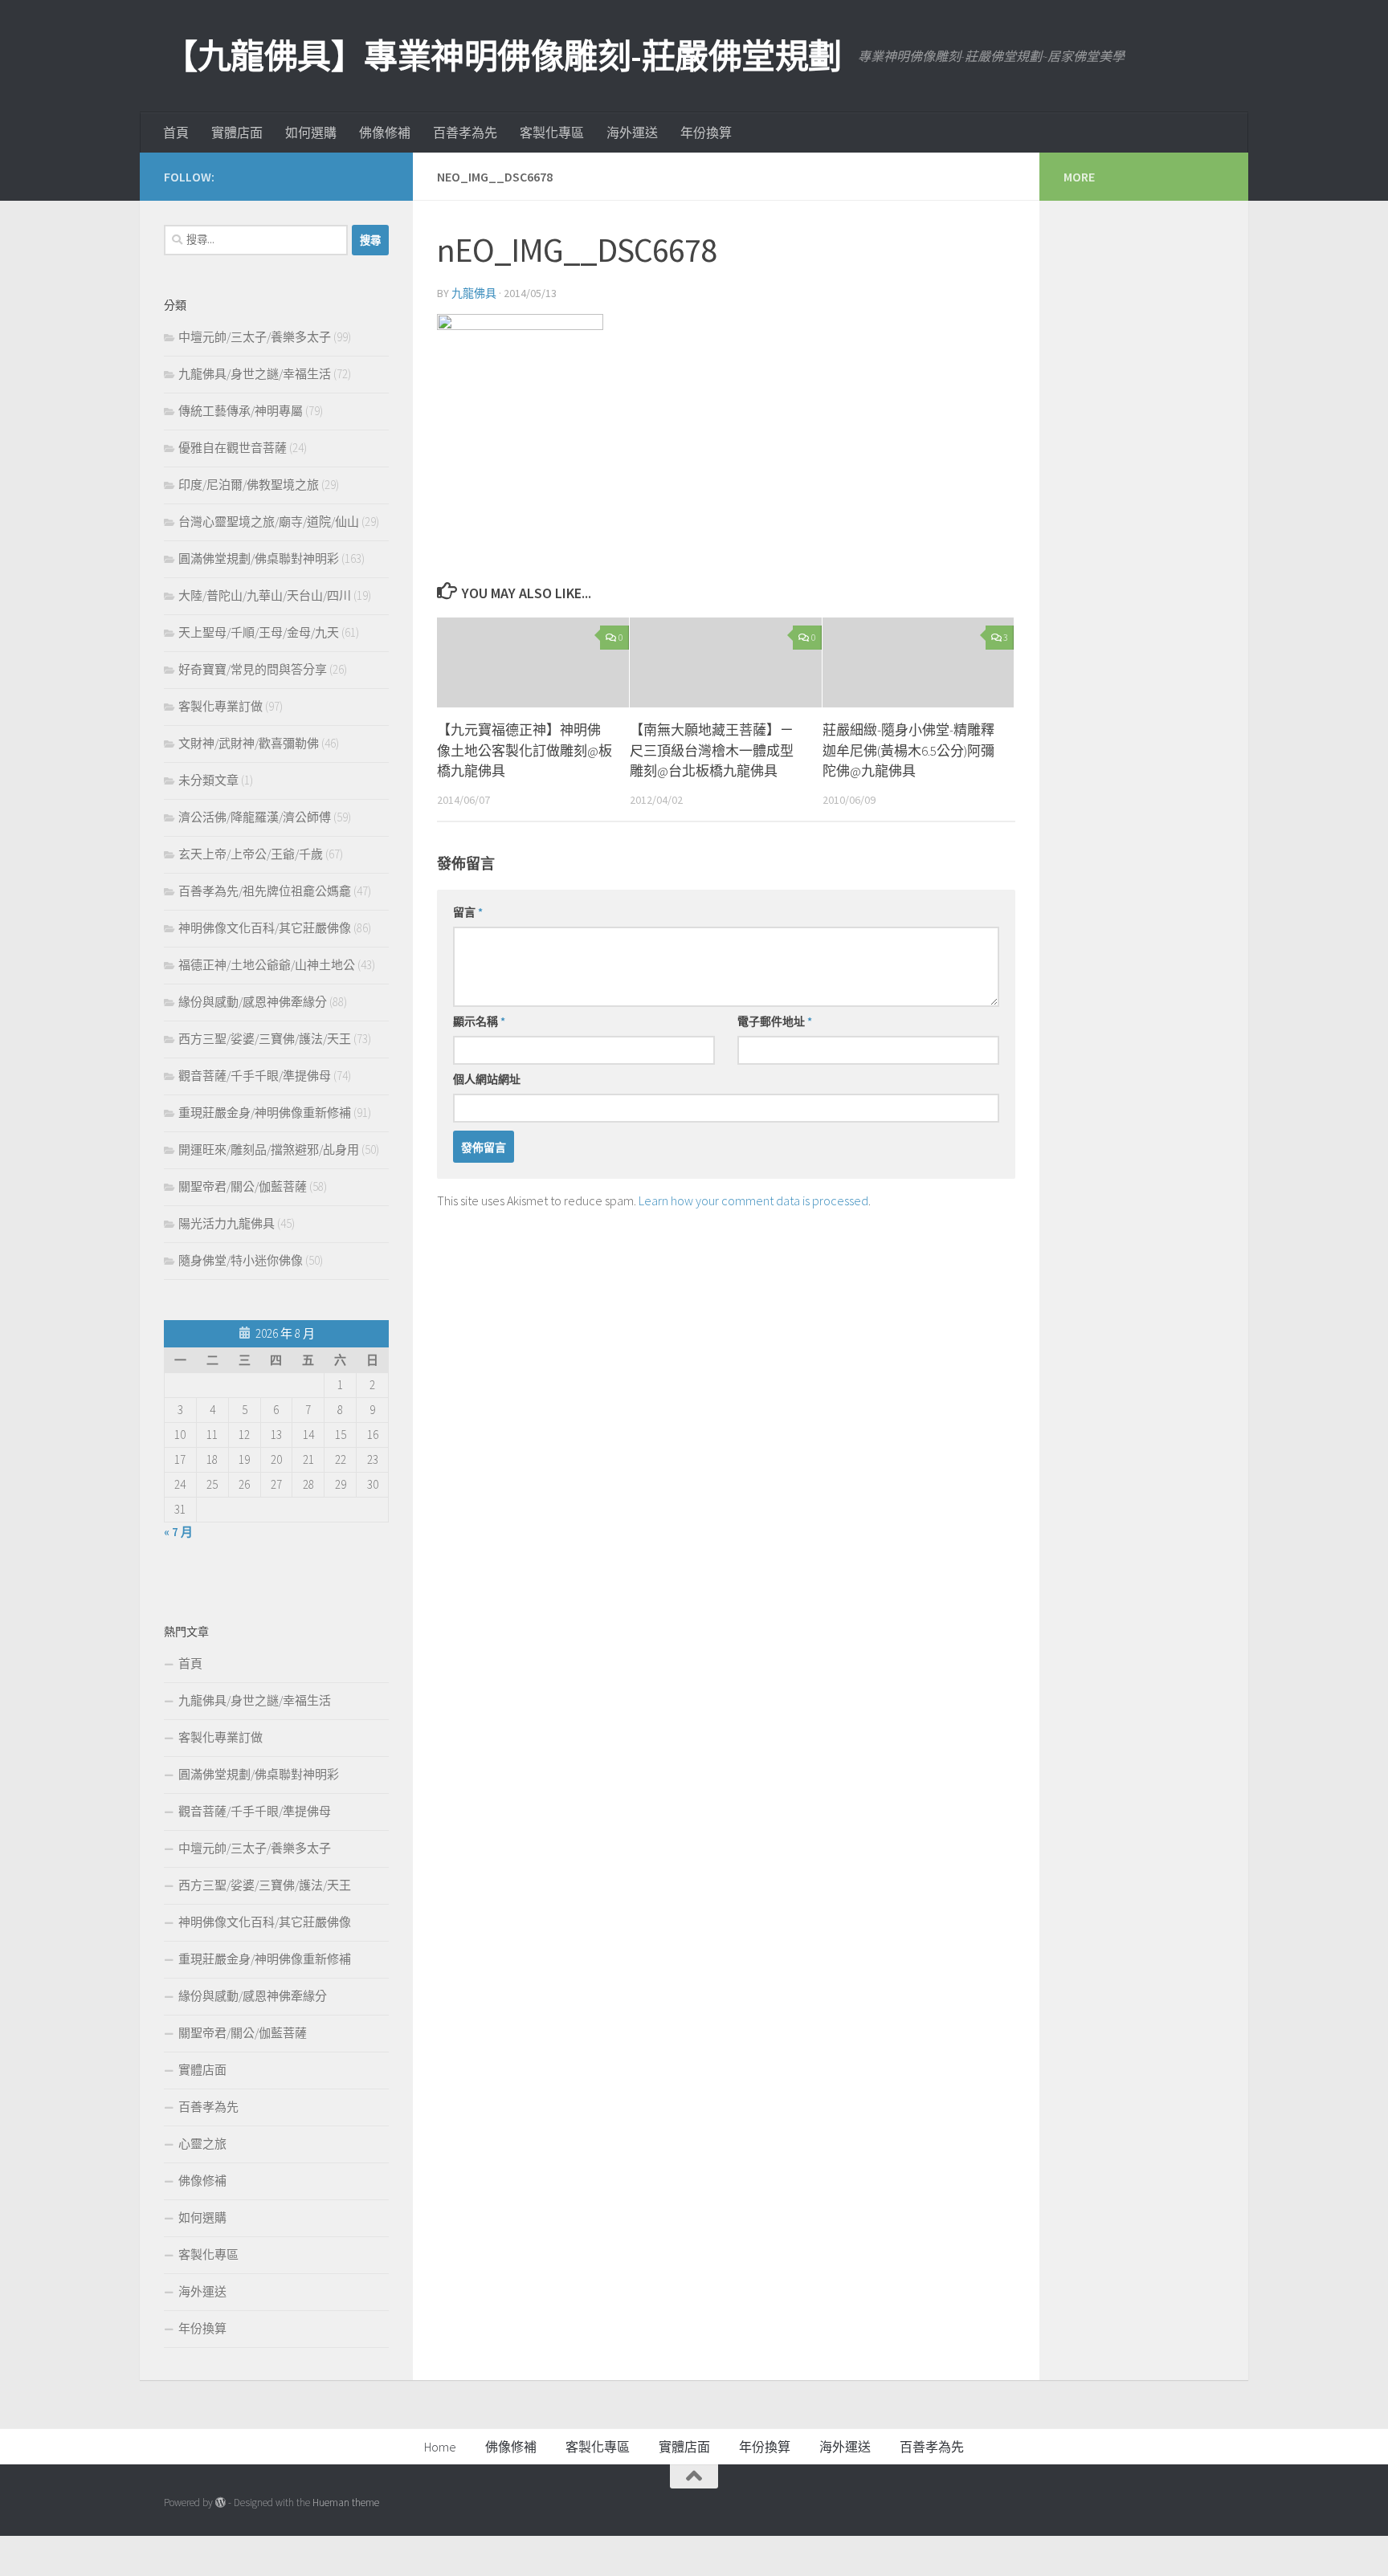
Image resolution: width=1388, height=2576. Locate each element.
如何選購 (311, 132)
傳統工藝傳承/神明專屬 (241, 411)
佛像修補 (385, 132)
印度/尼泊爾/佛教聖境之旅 (249, 485)
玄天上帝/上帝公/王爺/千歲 (251, 854)
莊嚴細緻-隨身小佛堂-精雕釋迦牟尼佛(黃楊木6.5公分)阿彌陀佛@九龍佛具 (908, 750)
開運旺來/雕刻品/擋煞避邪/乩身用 (269, 1149)
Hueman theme (346, 2503)
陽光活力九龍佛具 (227, 1223)
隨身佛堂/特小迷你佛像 (241, 1260)
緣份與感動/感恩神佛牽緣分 (253, 1002)
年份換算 (706, 132)
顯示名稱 (479, 1021)
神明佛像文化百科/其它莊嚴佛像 (265, 928)
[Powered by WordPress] (220, 2503)
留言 (468, 912)
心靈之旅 (202, 2144)
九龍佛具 (474, 293)
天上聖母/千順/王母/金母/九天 (259, 632)
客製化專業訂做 (220, 706)
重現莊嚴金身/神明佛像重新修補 (265, 1113)
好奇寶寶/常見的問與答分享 (253, 669)
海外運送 (632, 132)
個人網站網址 (487, 1079)
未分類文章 (208, 780)
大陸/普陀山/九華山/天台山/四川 (265, 595)
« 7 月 (178, 1532)
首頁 (176, 132)
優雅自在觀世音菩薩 (233, 448)
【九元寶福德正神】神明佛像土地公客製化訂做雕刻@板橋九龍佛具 (525, 750)
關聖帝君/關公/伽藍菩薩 (243, 1186)
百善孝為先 (465, 132)
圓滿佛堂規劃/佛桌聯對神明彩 (259, 558)
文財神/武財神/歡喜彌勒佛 (249, 743)
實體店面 (237, 132)
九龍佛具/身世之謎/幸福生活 (255, 374)
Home (440, 2447)
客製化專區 (552, 132)
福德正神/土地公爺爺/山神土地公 (267, 965)
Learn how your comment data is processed (753, 1200)
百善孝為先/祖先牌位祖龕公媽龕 (265, 891)
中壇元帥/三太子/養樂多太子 (255, 337)
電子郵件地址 (775, 1021)
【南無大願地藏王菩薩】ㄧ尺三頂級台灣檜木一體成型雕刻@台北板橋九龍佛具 (712, 750)
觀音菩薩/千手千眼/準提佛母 (255, 1076)
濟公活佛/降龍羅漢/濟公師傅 (255, 817)
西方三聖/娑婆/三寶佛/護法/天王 (265, 1039)
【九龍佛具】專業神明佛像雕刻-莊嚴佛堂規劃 (503, 56)
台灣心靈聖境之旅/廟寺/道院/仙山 (269, 522)
